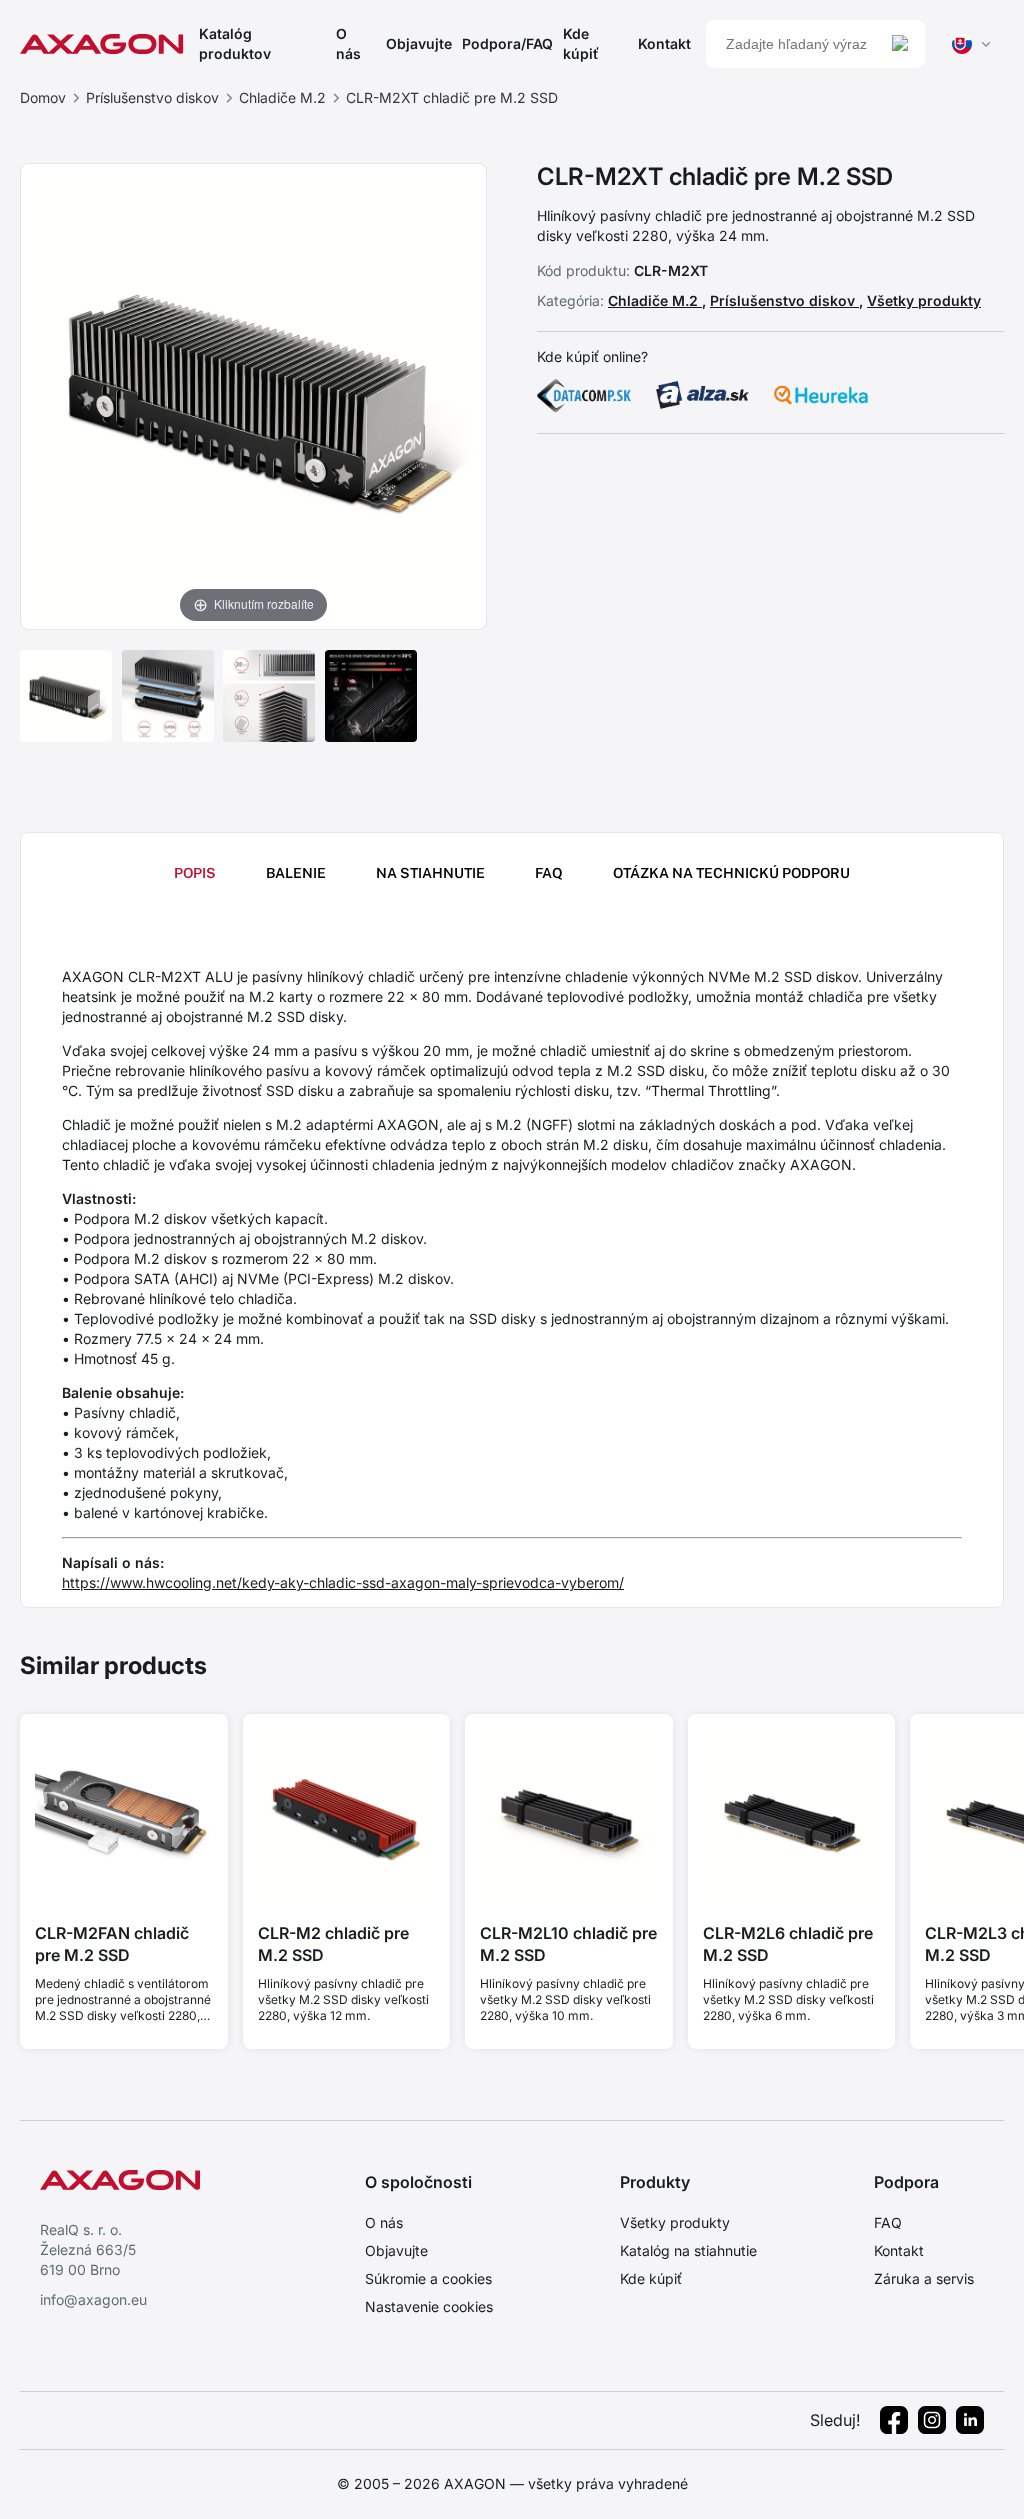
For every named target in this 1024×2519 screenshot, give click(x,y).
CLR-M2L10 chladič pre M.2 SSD (568, 1944)
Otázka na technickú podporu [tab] (731, 873)
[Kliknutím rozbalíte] (253, 395)
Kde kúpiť (581, 43)
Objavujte (419, 43)
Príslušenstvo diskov (152, 97)
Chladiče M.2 (282, 97)
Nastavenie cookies (429, 2306)
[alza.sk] (703, 395)
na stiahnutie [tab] (430, 873)
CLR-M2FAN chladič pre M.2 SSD (112, 1944)
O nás (348, 43)
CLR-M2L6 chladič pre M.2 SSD (788, 1944)
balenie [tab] (296, 873)
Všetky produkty (924, 300)
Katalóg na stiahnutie (688, 2250)
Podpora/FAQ (507, 43)
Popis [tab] (195, 873)
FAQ (888, 2222)
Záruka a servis (924, 2278)
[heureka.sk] (821, 395)
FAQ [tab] (549, 873)
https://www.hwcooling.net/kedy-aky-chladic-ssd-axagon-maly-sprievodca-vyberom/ (343, 1582)
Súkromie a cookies (428, 2278)
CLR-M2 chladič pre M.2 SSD (333, 1944)
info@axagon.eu (93, 2299)
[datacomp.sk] (584, 395)
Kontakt (664, 43)
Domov (43, 97)
